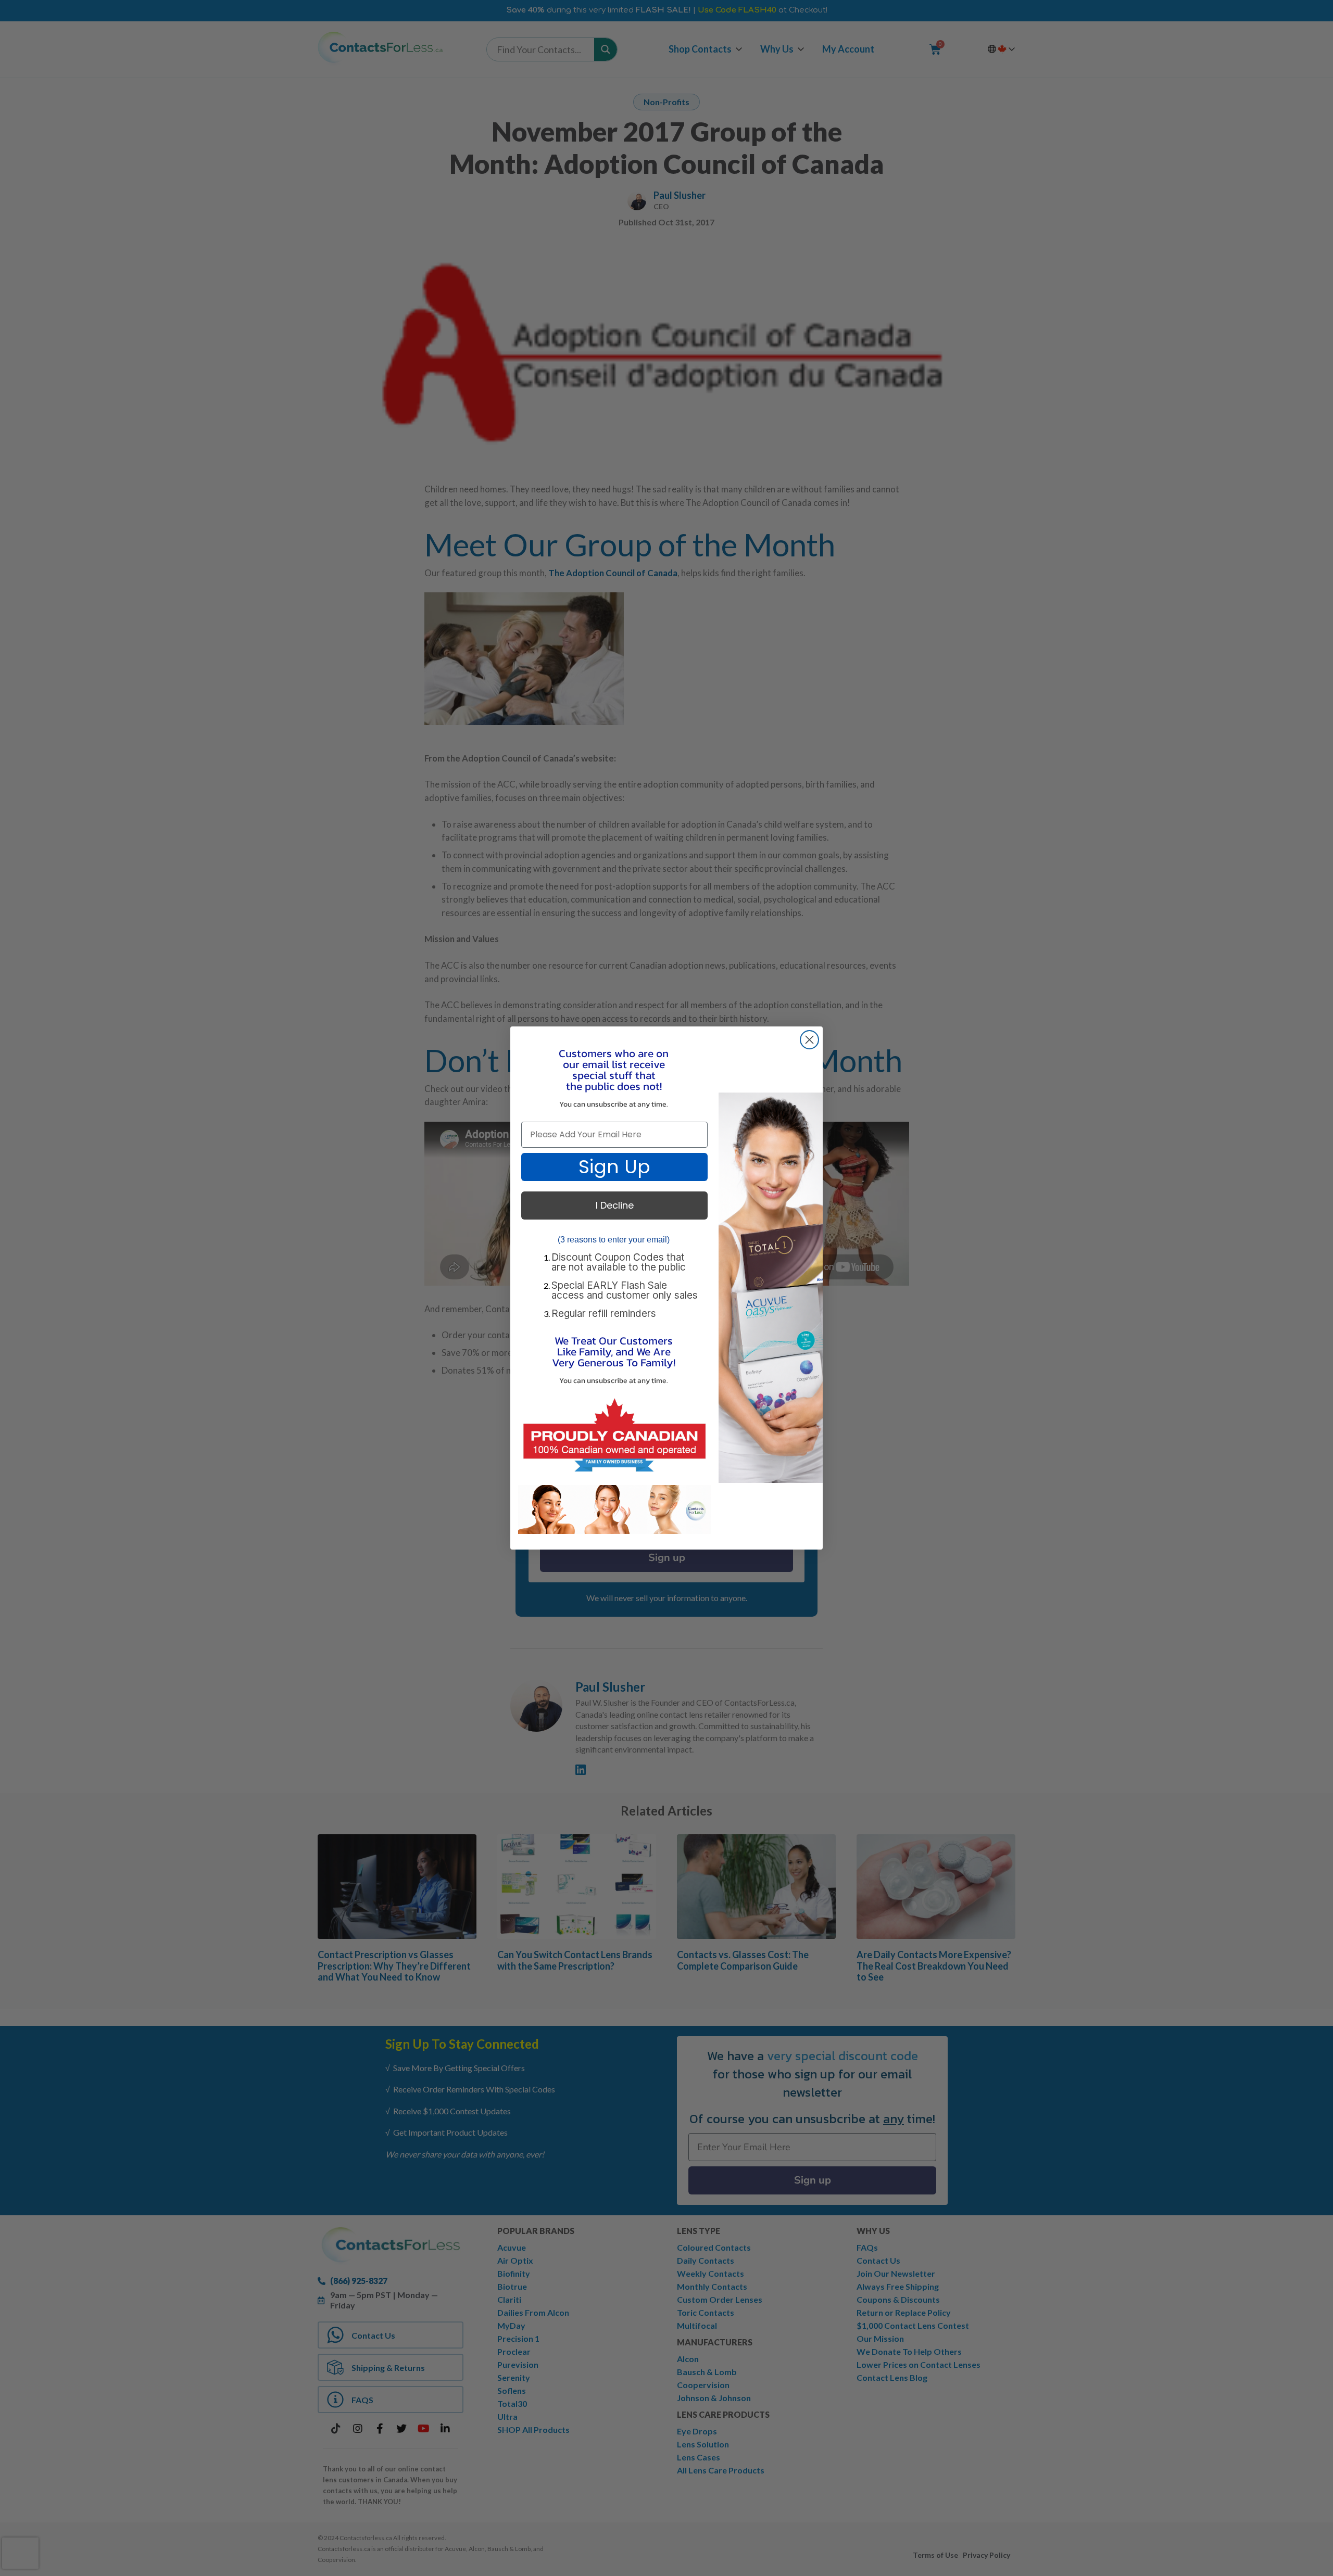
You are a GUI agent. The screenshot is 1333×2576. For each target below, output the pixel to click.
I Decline (615, 1205)
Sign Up (614, 1167)
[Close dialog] (809, 1040)
